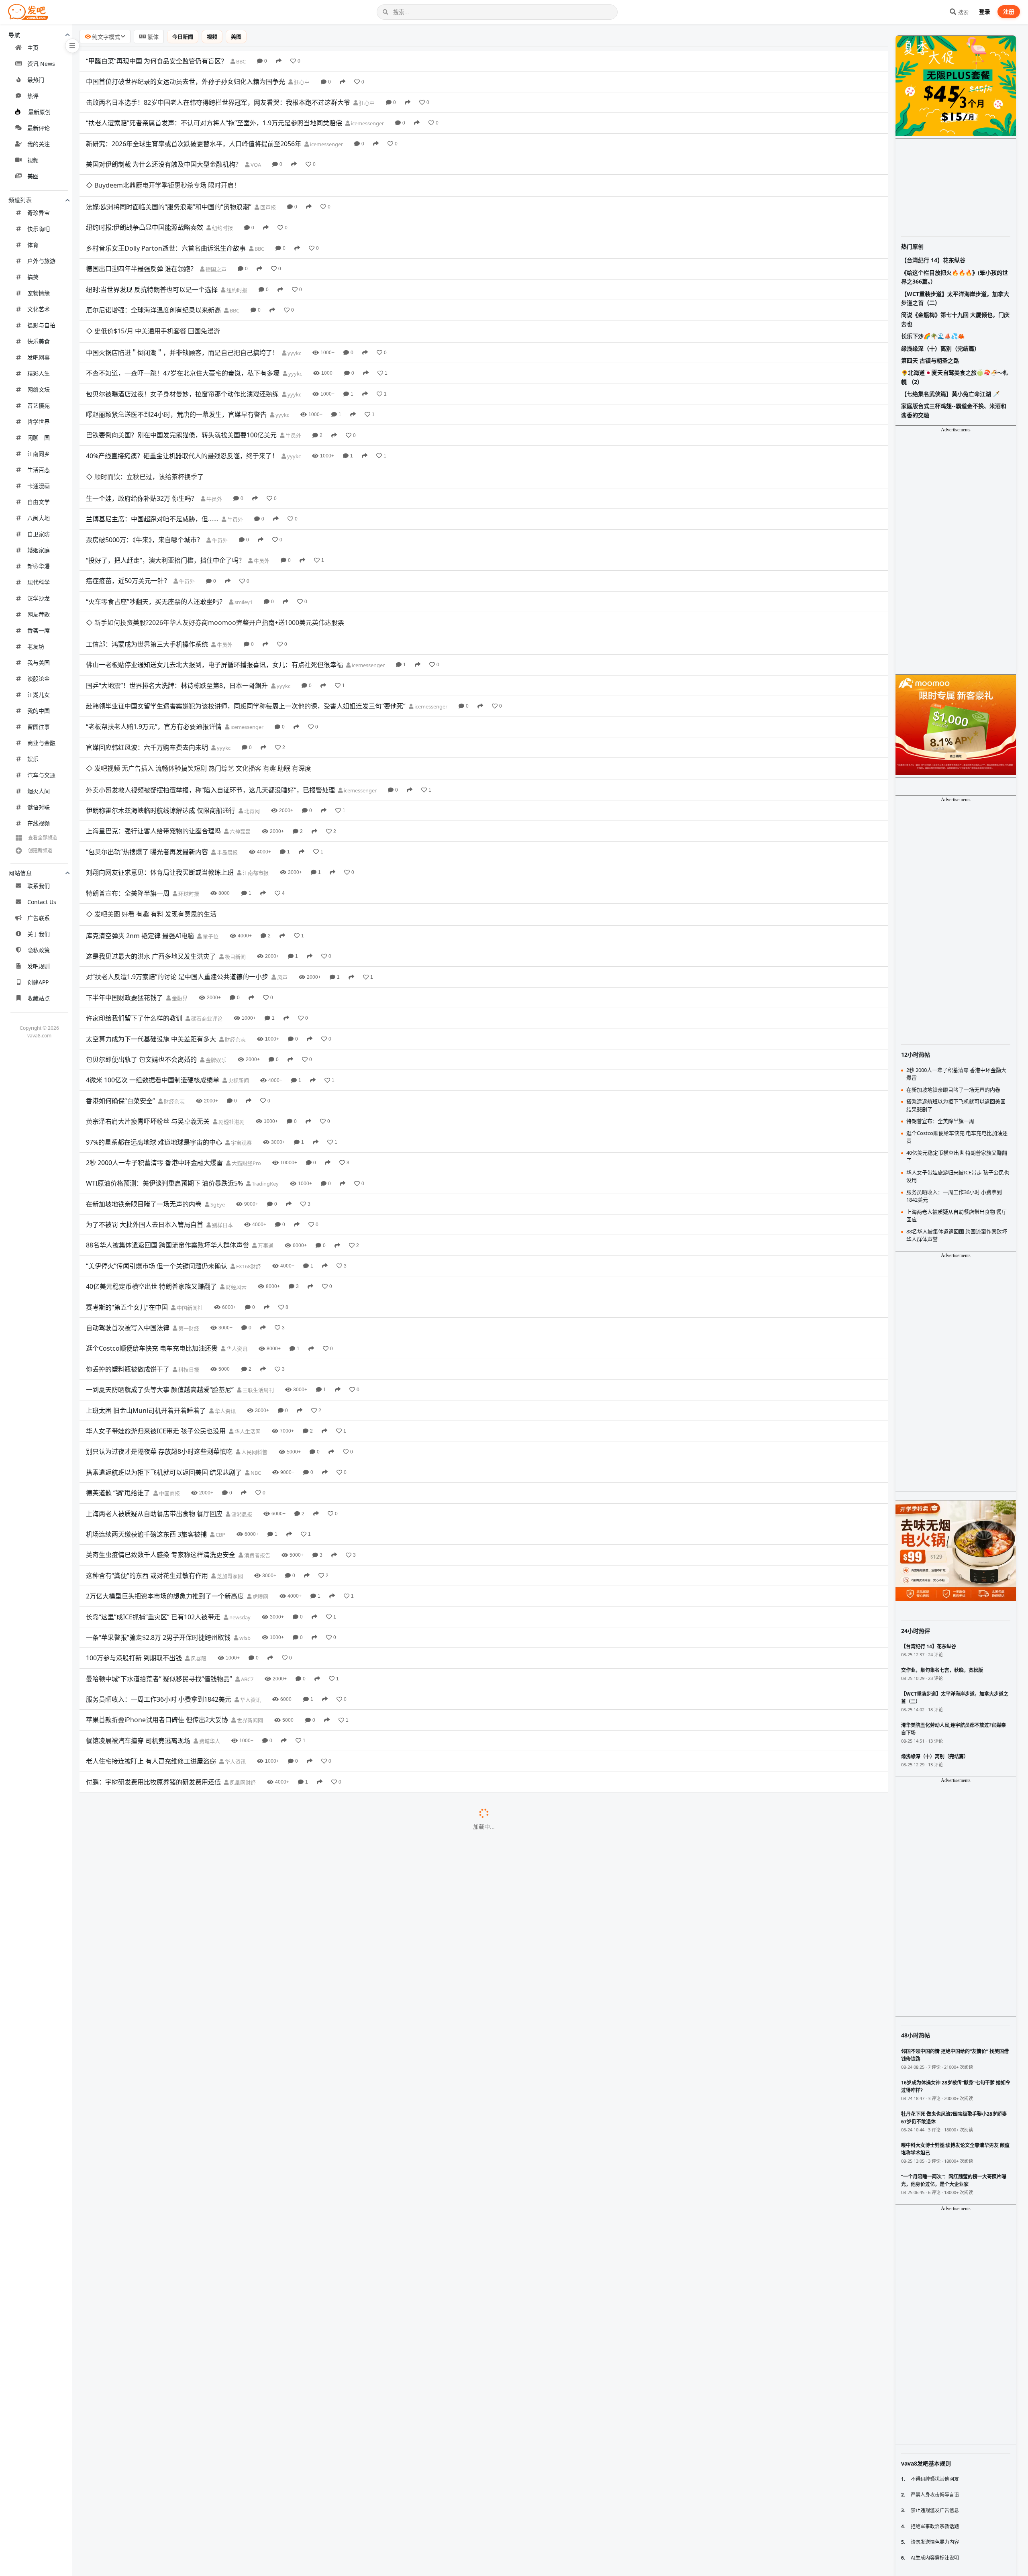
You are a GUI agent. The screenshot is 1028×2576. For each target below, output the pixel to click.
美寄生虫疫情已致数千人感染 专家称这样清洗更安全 (161, 1423)
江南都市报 (255, 763)
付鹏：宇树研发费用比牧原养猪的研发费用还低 (153, 1650)
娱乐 (33, 759)
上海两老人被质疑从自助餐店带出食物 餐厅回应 (154, 1382)
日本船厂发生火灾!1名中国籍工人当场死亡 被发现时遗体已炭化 (176, 2084)
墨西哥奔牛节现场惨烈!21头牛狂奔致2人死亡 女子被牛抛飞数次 (176, 1733)
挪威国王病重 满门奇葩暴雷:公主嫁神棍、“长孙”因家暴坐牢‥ (172, 2228)
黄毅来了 (236, 1754)
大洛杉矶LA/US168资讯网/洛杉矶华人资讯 (356, 2146)
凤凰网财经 (242, 1651)
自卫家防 (39, 534)
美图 (33, 176)
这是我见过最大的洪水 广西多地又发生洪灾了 (151, 825)
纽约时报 (222, 206)
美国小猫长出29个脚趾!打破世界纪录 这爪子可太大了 (162, 1774)
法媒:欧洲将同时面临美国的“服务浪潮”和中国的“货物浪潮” (169, 185)
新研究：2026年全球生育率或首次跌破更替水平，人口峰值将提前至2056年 (194, 144)
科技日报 (188, 1238)
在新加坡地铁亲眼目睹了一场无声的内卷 (144, 1072)
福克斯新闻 (284, 2208)
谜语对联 (39, 807)
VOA (255, 165)
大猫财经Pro (246, 1031)
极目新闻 (235, 825)
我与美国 (39, 662)
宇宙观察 (241, 1011)
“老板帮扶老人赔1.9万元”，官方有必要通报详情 (154, 639)
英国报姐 (277, 2229)
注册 (1009, 11)
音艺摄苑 (39, 405)
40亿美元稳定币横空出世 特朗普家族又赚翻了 (151, 1155)
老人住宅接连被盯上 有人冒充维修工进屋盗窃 (151, 1630)
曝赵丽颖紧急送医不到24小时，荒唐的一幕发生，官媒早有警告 (176, 371)
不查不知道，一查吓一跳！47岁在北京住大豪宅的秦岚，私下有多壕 (183, 329)
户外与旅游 (41, 261)
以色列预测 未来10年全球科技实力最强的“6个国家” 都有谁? (171, 1836)
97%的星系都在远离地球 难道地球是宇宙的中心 (154, 1010)
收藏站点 (39, 998)
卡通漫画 (39, 486)
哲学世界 (39, 422)
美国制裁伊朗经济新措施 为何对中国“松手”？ (150, 2455)
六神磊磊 (240, 722)
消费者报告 (257, 1424)
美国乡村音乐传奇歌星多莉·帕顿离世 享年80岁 (152, 1919)
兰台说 (281, 1878)
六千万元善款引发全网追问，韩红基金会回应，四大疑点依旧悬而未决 (186, 2496)
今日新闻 (183, 37)
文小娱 (232, 2022)
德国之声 (215, 247)
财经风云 (236, 1155)
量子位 (210, 804)
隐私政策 (39, 950)
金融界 (179, 866)
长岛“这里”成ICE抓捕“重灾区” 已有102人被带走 (153, 1485)
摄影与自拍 (41, 325)
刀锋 (289, 2476)
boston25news (255, 1692)
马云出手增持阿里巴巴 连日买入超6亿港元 (146, 1960)
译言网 (283, 1733)
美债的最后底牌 (108, 2331)
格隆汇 (147, 2332)
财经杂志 (235, 908)
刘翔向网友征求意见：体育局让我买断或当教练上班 (160, 763)
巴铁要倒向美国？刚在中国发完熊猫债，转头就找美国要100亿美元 (181, 391)
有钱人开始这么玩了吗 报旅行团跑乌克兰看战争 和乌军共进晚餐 (177, 2104)
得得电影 (263, 2352)
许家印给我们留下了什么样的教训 (134, 887)
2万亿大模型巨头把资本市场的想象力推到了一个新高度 (165, 1465)
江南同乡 (39, 454)
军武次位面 (290, 2105)
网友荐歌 (39, 614)
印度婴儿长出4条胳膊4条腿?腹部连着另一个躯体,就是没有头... (174, 2208)
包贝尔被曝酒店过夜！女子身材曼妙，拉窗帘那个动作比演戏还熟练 (182, 350)
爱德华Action (283, 2290)
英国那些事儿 (262, 1774)
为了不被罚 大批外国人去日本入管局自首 (145, 1093)
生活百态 (39, 470)
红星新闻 (273, 1857)
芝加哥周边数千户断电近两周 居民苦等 (141, 1671)
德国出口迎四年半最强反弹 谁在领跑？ (141, 247)
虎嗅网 (260, 1465)
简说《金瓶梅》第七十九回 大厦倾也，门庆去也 (955, 319)
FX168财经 (248, 1135)
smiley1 (243, 536)
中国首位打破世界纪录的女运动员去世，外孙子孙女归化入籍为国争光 (186, 82)
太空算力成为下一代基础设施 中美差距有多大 (151, 907)
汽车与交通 (41, 775)
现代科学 (39, 582)
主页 (33, 48)
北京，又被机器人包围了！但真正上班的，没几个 (157, 2517)
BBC (240, 61)
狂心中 (301, 82)
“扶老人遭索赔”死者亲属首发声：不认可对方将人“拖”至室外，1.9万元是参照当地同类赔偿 (214, 123)
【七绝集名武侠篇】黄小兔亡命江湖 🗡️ (950, 394)
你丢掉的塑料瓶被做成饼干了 (128, 1237)
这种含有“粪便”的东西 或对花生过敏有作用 (147, 1444)
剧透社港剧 (231, 990)
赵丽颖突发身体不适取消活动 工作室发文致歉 (151, 2022)
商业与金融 (41, 743)
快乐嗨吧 (39, 229)
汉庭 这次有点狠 (109, 2043)
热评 (33, 96)
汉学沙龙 (39, 598)
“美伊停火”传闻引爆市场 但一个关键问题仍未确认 (157, 1134)
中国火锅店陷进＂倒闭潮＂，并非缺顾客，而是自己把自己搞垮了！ (182, 309)
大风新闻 (272, 1816)
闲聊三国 (39, 438)
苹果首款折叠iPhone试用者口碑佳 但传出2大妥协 (157, 1588)
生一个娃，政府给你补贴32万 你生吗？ (142, 433)
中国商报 (169, 1362)
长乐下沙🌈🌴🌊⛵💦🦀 (933, 336)
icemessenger (367, 123)
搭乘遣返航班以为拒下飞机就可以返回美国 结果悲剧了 (164, 1341)
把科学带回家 (291, 2064)
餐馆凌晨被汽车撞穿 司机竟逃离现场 (138, 1609)
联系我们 (39, 886)
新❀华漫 (39, 566)
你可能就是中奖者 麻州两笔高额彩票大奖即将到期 (157, 1692)
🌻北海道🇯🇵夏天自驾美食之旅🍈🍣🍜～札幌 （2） (955, 377)
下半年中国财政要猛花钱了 (124, 866)
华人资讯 (236, 1217)
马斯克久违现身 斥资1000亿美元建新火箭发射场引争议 (165, 1795)
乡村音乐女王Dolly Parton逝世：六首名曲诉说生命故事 (166, 226)
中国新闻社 (189, 1176)
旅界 (146, 2043)
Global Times (277, 2002)
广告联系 (39, 918)
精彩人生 (39, 373)
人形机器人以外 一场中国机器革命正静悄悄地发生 (157, 1898)
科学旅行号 (277, 1837)
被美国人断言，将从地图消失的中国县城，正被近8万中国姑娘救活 (181, 2476)
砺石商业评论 (206, 887)
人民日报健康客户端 (309, 1713)
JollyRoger (209, 2559)
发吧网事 (39, 357)
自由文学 (39, 502)
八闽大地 (39, 518)
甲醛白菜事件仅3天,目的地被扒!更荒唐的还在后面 (157, 2270)
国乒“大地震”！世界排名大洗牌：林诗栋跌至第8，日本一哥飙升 (177, 598)
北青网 (251, 701)
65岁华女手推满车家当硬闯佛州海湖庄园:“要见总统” (160, 2393)
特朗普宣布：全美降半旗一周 (128, 784)
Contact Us (42, 902)
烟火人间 (39, 791)
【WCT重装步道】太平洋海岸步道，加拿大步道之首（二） (955, 298)
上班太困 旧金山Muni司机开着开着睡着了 (146, 1279)
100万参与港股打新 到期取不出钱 (134, 1527)
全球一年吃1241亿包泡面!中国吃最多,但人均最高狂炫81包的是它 (179, 2373)
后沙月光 (196, 2167)
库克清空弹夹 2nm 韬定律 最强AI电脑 (140, 804)
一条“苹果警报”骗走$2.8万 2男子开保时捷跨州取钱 (158, 1506)
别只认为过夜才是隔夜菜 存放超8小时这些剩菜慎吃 (159, 1320)
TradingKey (265, 1052)
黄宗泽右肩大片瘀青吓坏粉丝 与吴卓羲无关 (148, 990)
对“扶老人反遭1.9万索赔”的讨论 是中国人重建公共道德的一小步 (177, 845)
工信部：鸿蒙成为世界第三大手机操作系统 (147, 556)
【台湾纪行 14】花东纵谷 (933, 260)
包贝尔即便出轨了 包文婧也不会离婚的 (141, 928)
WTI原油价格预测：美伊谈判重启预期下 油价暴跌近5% (164, 1052)
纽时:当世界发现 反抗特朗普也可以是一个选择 (152, 267)
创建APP (38, 982)
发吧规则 (39, 966)
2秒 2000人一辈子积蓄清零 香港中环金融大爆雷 (154, 1031)
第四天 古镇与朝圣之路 (930, 360)
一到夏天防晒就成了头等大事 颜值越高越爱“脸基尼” (160, 1258)
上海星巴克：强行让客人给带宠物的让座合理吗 (153, 722)
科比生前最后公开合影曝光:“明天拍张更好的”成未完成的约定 (173, 2290)
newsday (239, 1486)
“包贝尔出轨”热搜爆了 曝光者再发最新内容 (147, 742)
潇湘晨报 (241, 1382)
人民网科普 (254, 1321)
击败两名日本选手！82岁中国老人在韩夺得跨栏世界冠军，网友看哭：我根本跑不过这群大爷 (218, 102)
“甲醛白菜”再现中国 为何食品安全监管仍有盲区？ (157, 61)
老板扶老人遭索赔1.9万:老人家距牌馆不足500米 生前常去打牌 (174, 1980)
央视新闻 (238, 949)
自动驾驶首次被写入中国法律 (128, 1196)
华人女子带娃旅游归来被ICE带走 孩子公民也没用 (156, 1299)
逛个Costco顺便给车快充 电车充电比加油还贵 (152, 1217)
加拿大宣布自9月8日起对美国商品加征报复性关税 (157, 2435)
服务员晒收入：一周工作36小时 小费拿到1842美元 (159, 1568)
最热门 (36, 80)
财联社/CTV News (257, 2435)
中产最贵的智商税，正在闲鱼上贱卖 (137, 2558)
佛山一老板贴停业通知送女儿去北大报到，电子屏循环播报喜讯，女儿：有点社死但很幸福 (214, 577)
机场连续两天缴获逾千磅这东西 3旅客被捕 (146, 1402)
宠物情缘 (39, 293)
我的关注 (39, 144)
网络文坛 (39, 389)
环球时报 (188, 784)
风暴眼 (198, 1527)
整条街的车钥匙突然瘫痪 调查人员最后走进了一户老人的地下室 (177, 2063)
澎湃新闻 (225, 1960)
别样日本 (222, 1094)
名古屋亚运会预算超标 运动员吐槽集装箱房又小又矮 (161, 1939)
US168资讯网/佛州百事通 (272, 2394)
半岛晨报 (227, 743)
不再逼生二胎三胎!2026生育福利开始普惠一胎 (152, 1753)
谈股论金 (39, 679)
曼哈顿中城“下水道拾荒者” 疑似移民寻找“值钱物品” (159, 1547)
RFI (230, 1919)
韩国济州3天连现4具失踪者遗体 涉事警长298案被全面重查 (170, 1815)
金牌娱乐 (215, 928)
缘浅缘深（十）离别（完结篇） (940, 348)
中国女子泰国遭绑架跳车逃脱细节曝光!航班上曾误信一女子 (170, 1857)
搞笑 (33, 277)
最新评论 (39, 128)
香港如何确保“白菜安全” (120, 969)
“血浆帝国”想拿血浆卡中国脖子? (132, 2166)
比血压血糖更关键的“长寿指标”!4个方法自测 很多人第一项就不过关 (182, 1712)
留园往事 (39, 727)
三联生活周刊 (258, 1259)
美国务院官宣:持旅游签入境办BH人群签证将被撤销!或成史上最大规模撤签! (192, 2145)
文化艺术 (39, 309)
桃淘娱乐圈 (250, 2415)
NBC (255, 1341)
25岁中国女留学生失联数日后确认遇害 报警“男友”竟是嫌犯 (170, 2001)
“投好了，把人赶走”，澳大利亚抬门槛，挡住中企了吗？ (165, 494)
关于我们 (39, 934)
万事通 (265, 1114)
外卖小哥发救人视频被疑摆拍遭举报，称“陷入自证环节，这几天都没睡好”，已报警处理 (210, 680)
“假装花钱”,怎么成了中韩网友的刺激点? (142, 2249)
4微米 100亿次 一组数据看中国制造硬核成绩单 (153, 949)
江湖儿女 (39, 695)
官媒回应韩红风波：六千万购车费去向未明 (147, 659)
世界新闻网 (249, 1589)
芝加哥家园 (229, 1444)
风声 (282, 846)
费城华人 (209, 1609)
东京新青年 (288, 2084)
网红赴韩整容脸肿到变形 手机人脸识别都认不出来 (157, 2414)
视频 (33, 160)
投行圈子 (192, 2125)
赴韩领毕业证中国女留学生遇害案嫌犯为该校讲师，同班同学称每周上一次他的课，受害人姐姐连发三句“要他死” (246, 618)
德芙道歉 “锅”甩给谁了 (118, 1361)
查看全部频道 (43, 838)
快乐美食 (39, 341)
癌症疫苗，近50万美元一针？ (128, 515)
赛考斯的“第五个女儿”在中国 (127, 1176)
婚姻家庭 (39, 550)
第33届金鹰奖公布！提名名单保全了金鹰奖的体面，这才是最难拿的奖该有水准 (199, 2538)
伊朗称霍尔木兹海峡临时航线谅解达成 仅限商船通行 (161, 701)
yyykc (294, 309)
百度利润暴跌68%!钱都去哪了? (130, 2125)
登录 (985, 11)
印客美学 (217, 2249)
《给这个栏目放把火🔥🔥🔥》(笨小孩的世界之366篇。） (955, 277)
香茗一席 (39, 630)
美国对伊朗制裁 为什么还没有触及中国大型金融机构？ (164, 164)
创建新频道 (40, 850)
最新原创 (39, 112)
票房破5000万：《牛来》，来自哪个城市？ (145, 474)
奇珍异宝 (39, 213)
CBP (220, 1403)
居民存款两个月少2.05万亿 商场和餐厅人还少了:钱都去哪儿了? (175, 1877)
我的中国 (39, 711)
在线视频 (39, 823)
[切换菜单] (72, 46)
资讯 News (41, 64)
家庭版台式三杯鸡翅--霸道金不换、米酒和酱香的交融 (954, 410)
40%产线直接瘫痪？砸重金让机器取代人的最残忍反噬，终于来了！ (182, 412)
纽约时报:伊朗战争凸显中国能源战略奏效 (145, 206)
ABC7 (247, 1547)
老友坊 (36, 646)
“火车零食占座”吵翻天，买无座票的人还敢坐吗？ (156, 536)
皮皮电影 (236, 2187)
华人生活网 (247, 1300)
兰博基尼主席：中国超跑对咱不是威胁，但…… (152, 453)
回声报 (267, 185)
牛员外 (293, 392)
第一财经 (188, 1196)
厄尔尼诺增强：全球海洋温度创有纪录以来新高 (153, 288)
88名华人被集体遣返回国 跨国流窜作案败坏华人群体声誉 (167, 1114)
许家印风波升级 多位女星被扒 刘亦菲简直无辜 (152, 2187)
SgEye (217, 1073)
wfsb (244, 1506)
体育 (33, 245)
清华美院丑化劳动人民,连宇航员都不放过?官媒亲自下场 (165, 2352)
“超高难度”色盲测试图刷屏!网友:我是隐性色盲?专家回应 (165, 2311)
